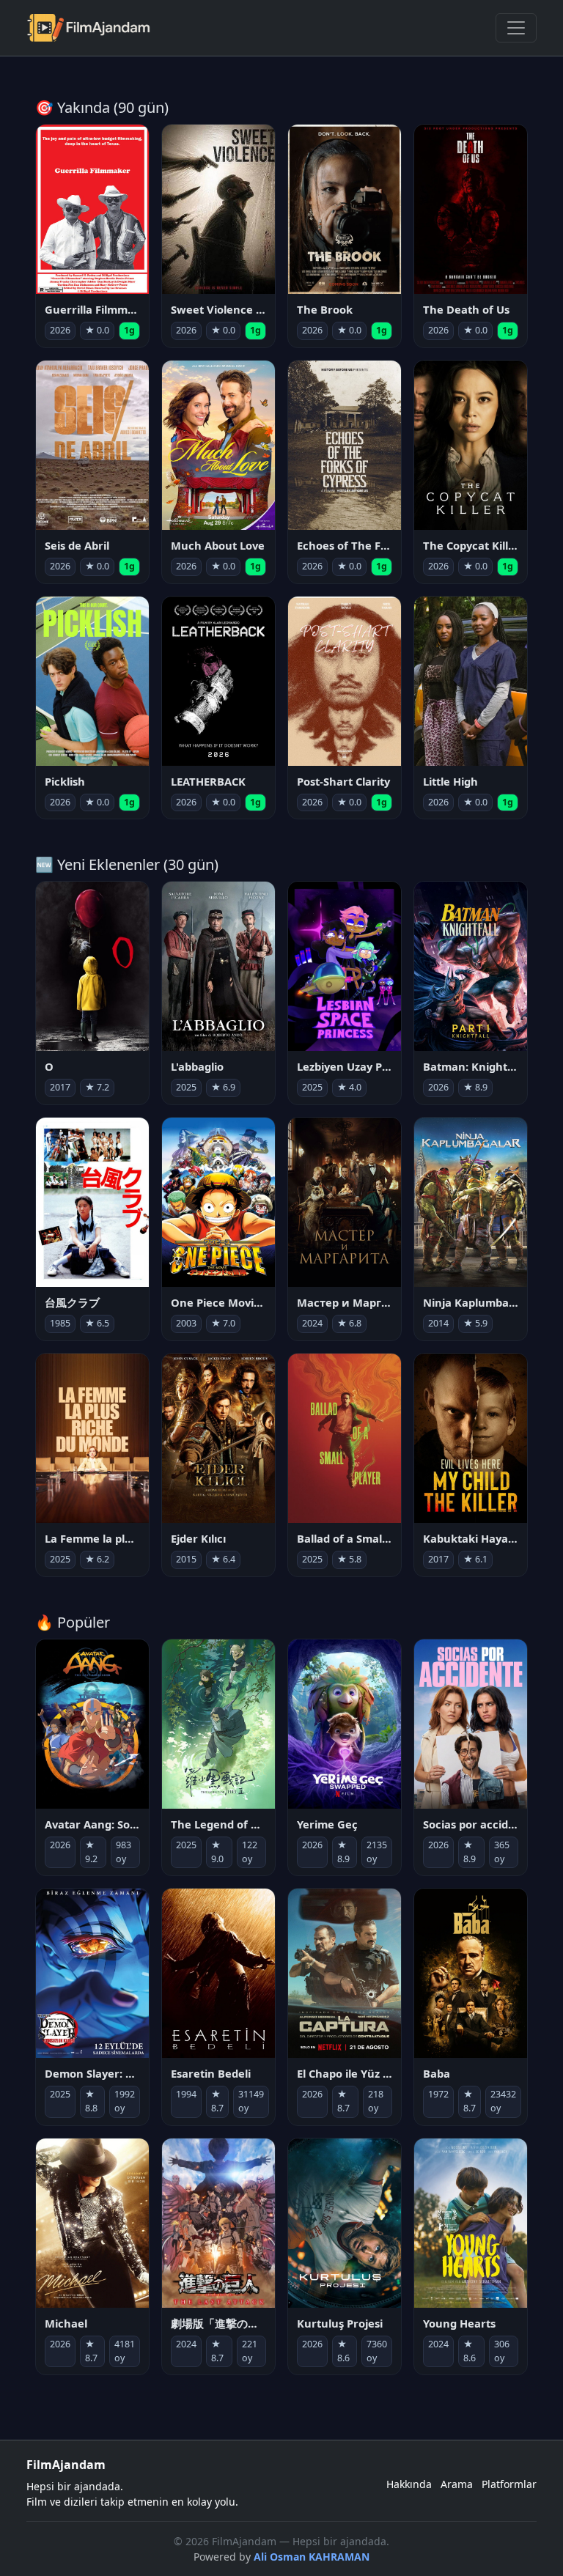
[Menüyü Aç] (516, 28)
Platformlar (509, 2484)
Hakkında (409, 2484)
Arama (457, 2484)
